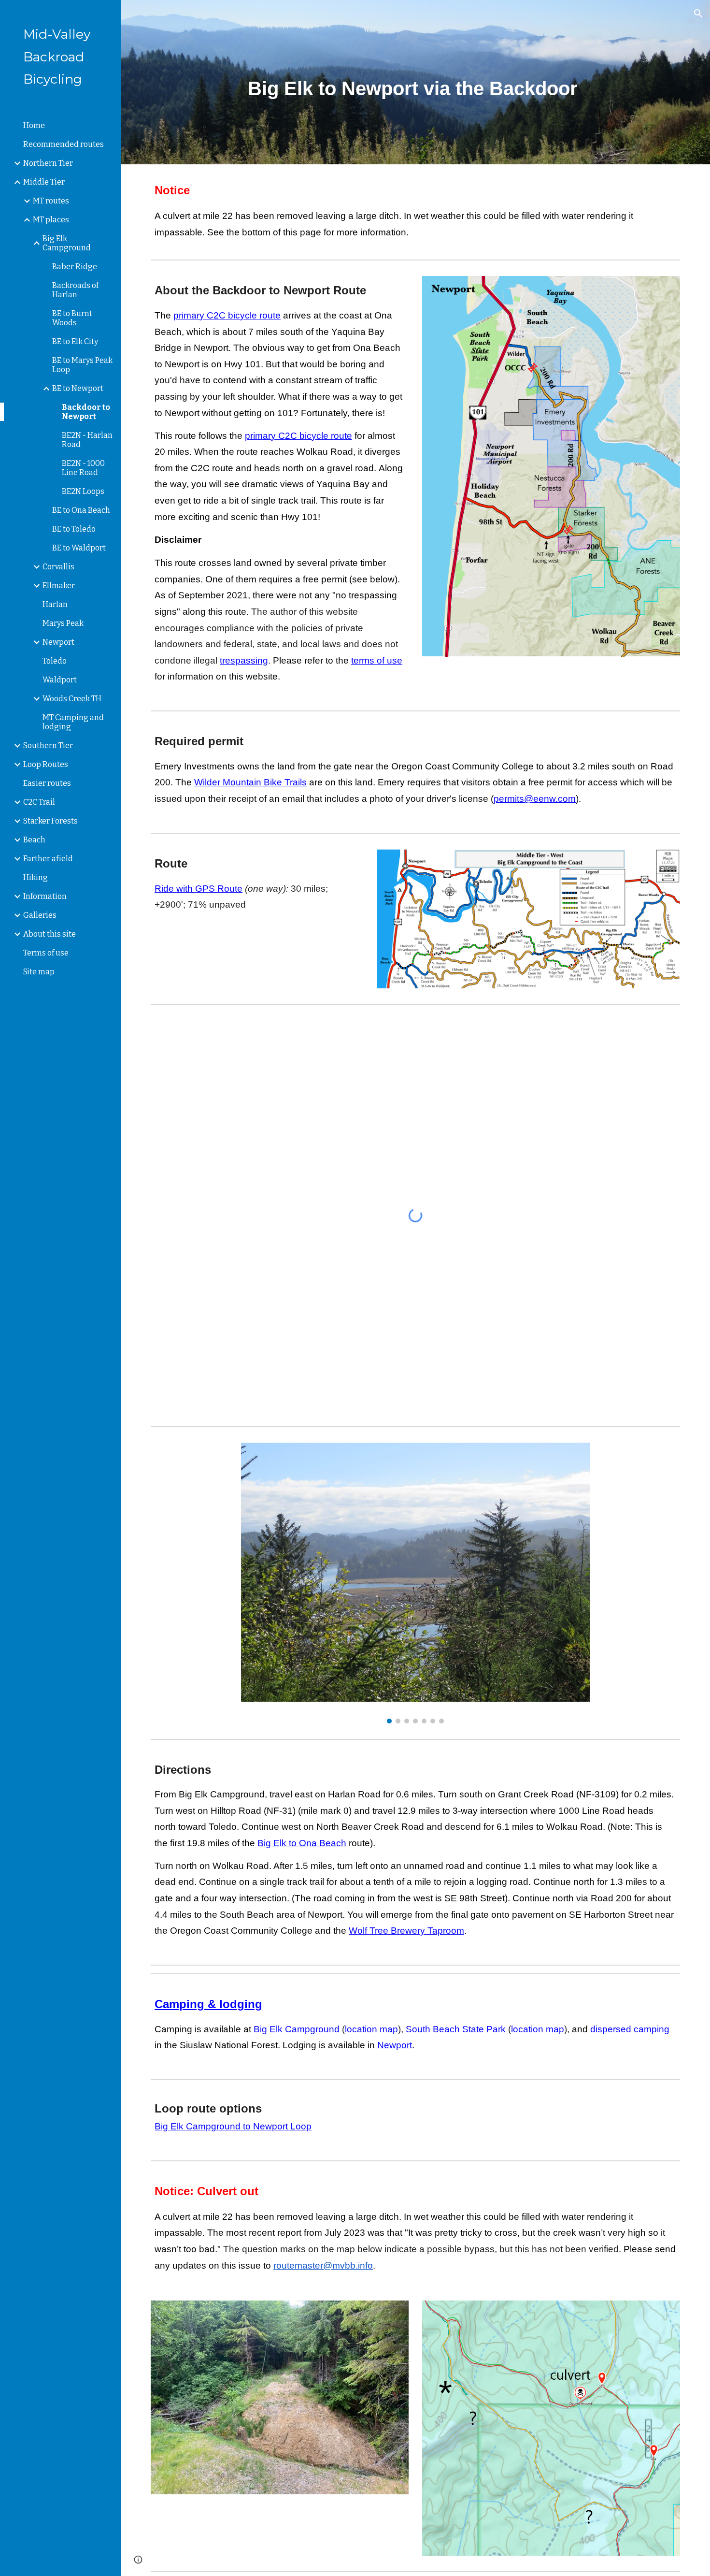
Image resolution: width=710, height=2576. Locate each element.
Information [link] (45, 896)
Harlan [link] (55, 604)
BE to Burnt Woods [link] (72, 318)
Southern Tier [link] (48, 745)
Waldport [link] (60, 680)
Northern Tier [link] (48, 163)
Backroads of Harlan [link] (75, 290)
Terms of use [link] (46, 953)
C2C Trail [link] (39, 802)
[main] (415, 82)
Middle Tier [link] (44, 182)
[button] (698, 14)
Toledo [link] (55, 661)
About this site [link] (50, 934)
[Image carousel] (415, 1583)
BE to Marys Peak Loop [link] (82, 365)
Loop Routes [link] (46, 764)
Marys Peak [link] (63, 623)
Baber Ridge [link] (75, 267)
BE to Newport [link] (78, 388)
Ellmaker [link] (59, 586)
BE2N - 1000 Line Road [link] (83, 468)
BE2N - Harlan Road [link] (87, 440)
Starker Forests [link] (50, 821)
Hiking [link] (35, 877)
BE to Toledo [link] (74, 529)
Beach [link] (34, 840)
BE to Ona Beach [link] (81, 510)
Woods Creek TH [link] (72, 699)
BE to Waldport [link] (79, 548)
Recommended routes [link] (64, 144)
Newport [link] (58, 642)
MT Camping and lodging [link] (73, 722)
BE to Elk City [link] (75, 341)
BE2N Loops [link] (83, 491)
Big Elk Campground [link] (67, 243)
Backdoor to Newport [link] (86, 412)
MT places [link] (51, 220)
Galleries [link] (40, 915)
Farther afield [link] (48, 859)
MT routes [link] (51, 201)
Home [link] (34, 125)
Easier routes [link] (47, 783)
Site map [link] (39, 972)
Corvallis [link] (58, 567)
